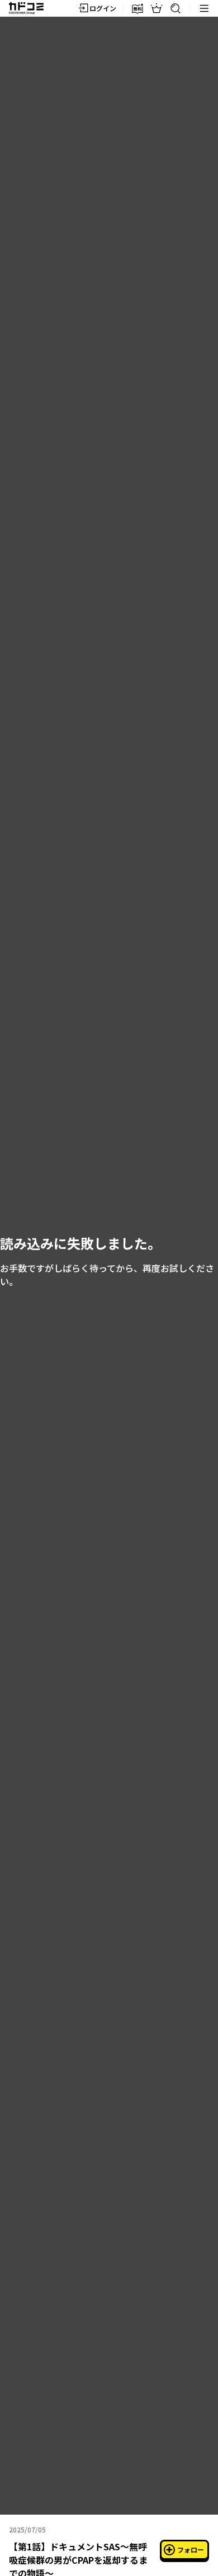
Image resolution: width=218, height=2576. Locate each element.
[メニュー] (204, 8)
